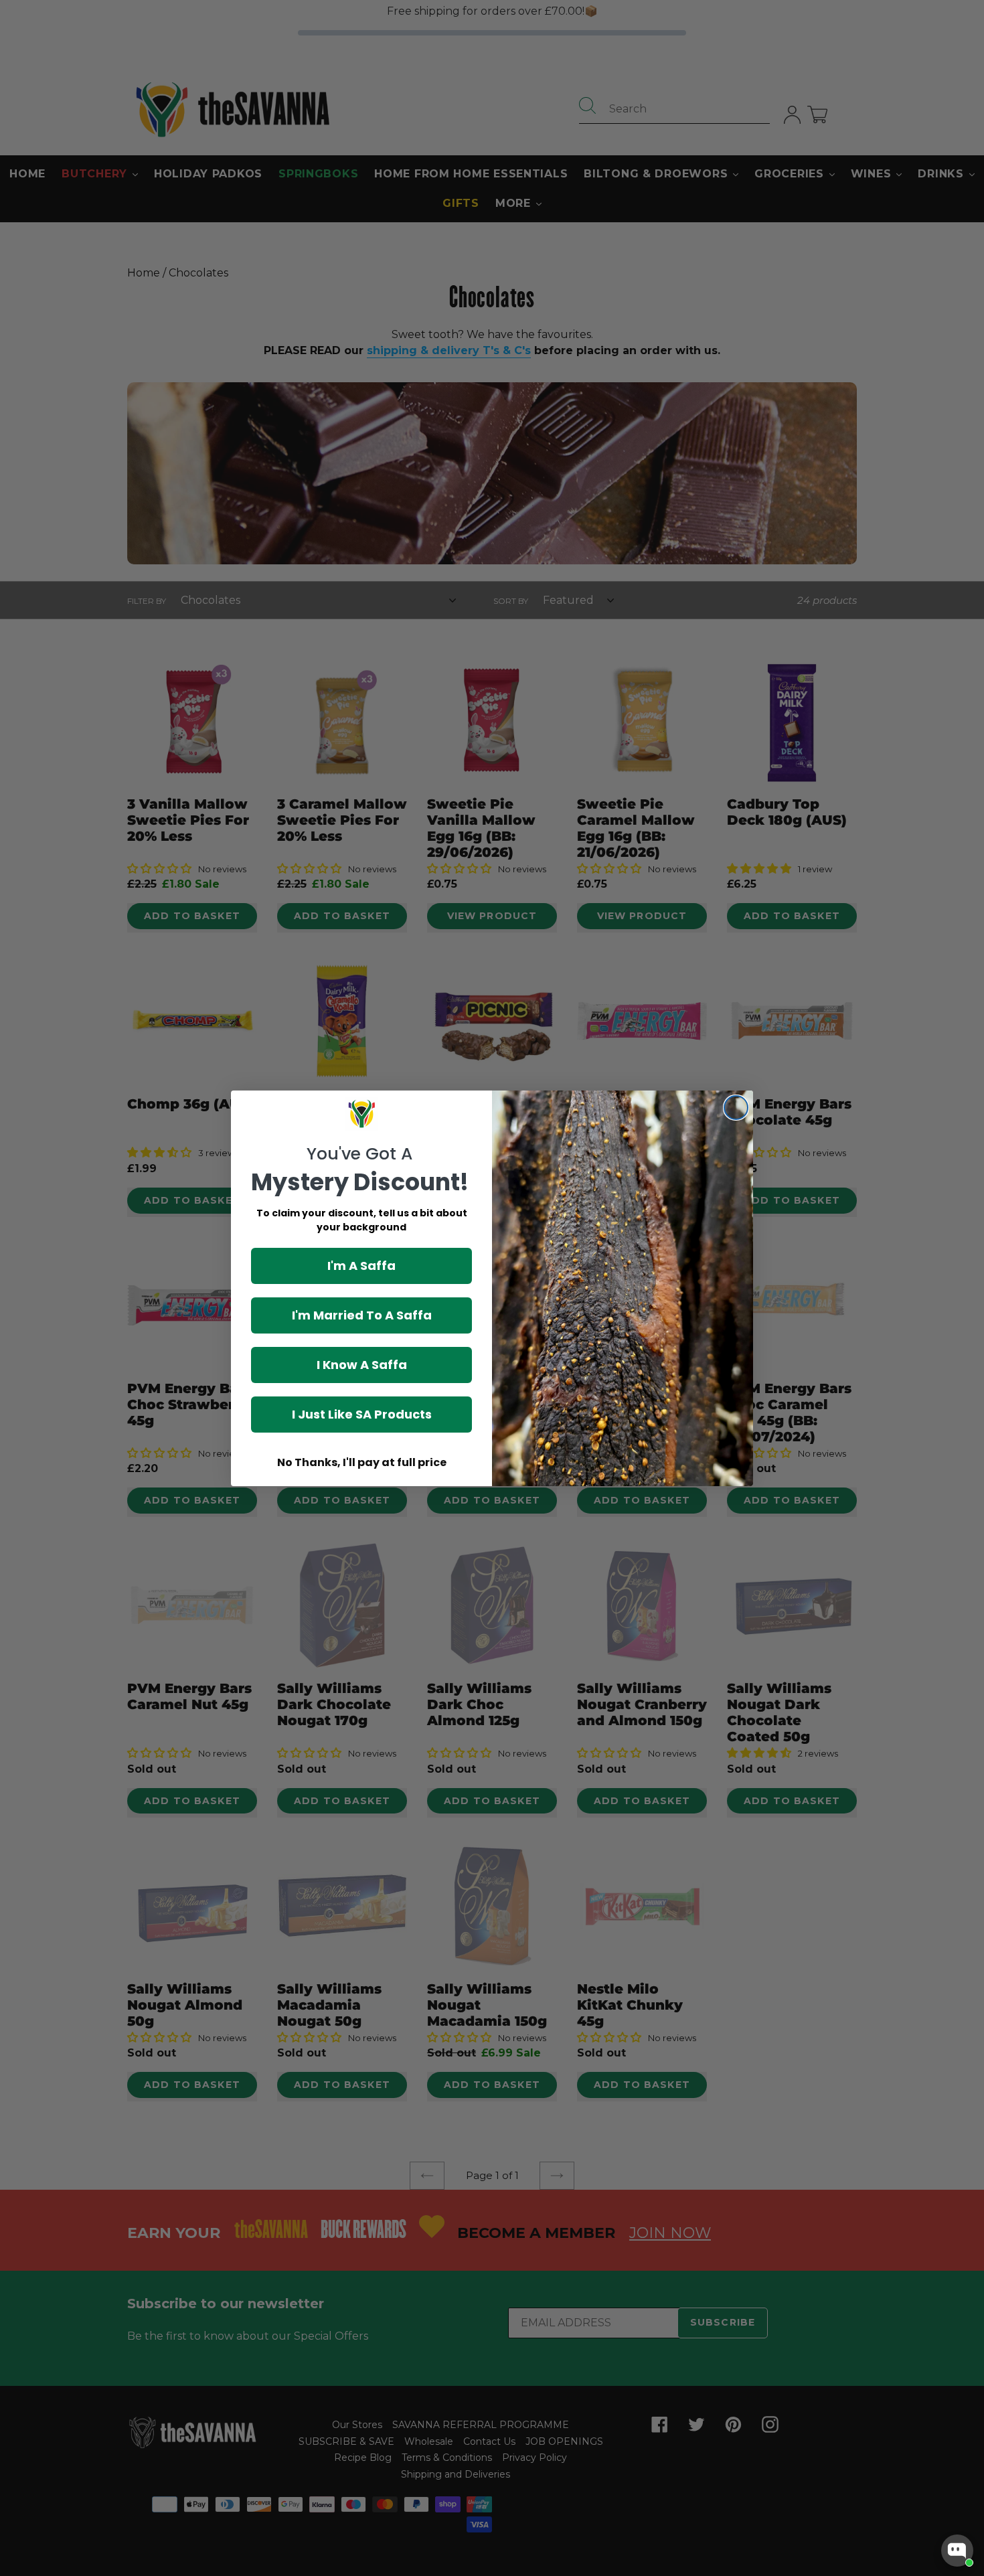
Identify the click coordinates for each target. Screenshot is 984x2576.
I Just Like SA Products (362, 1414)
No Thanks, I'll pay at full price (362, 1462)
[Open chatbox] (957, 2551)
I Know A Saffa (362, 1365)
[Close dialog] (736, 1108)
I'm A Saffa (361, 1266)
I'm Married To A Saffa (362, 1315)
